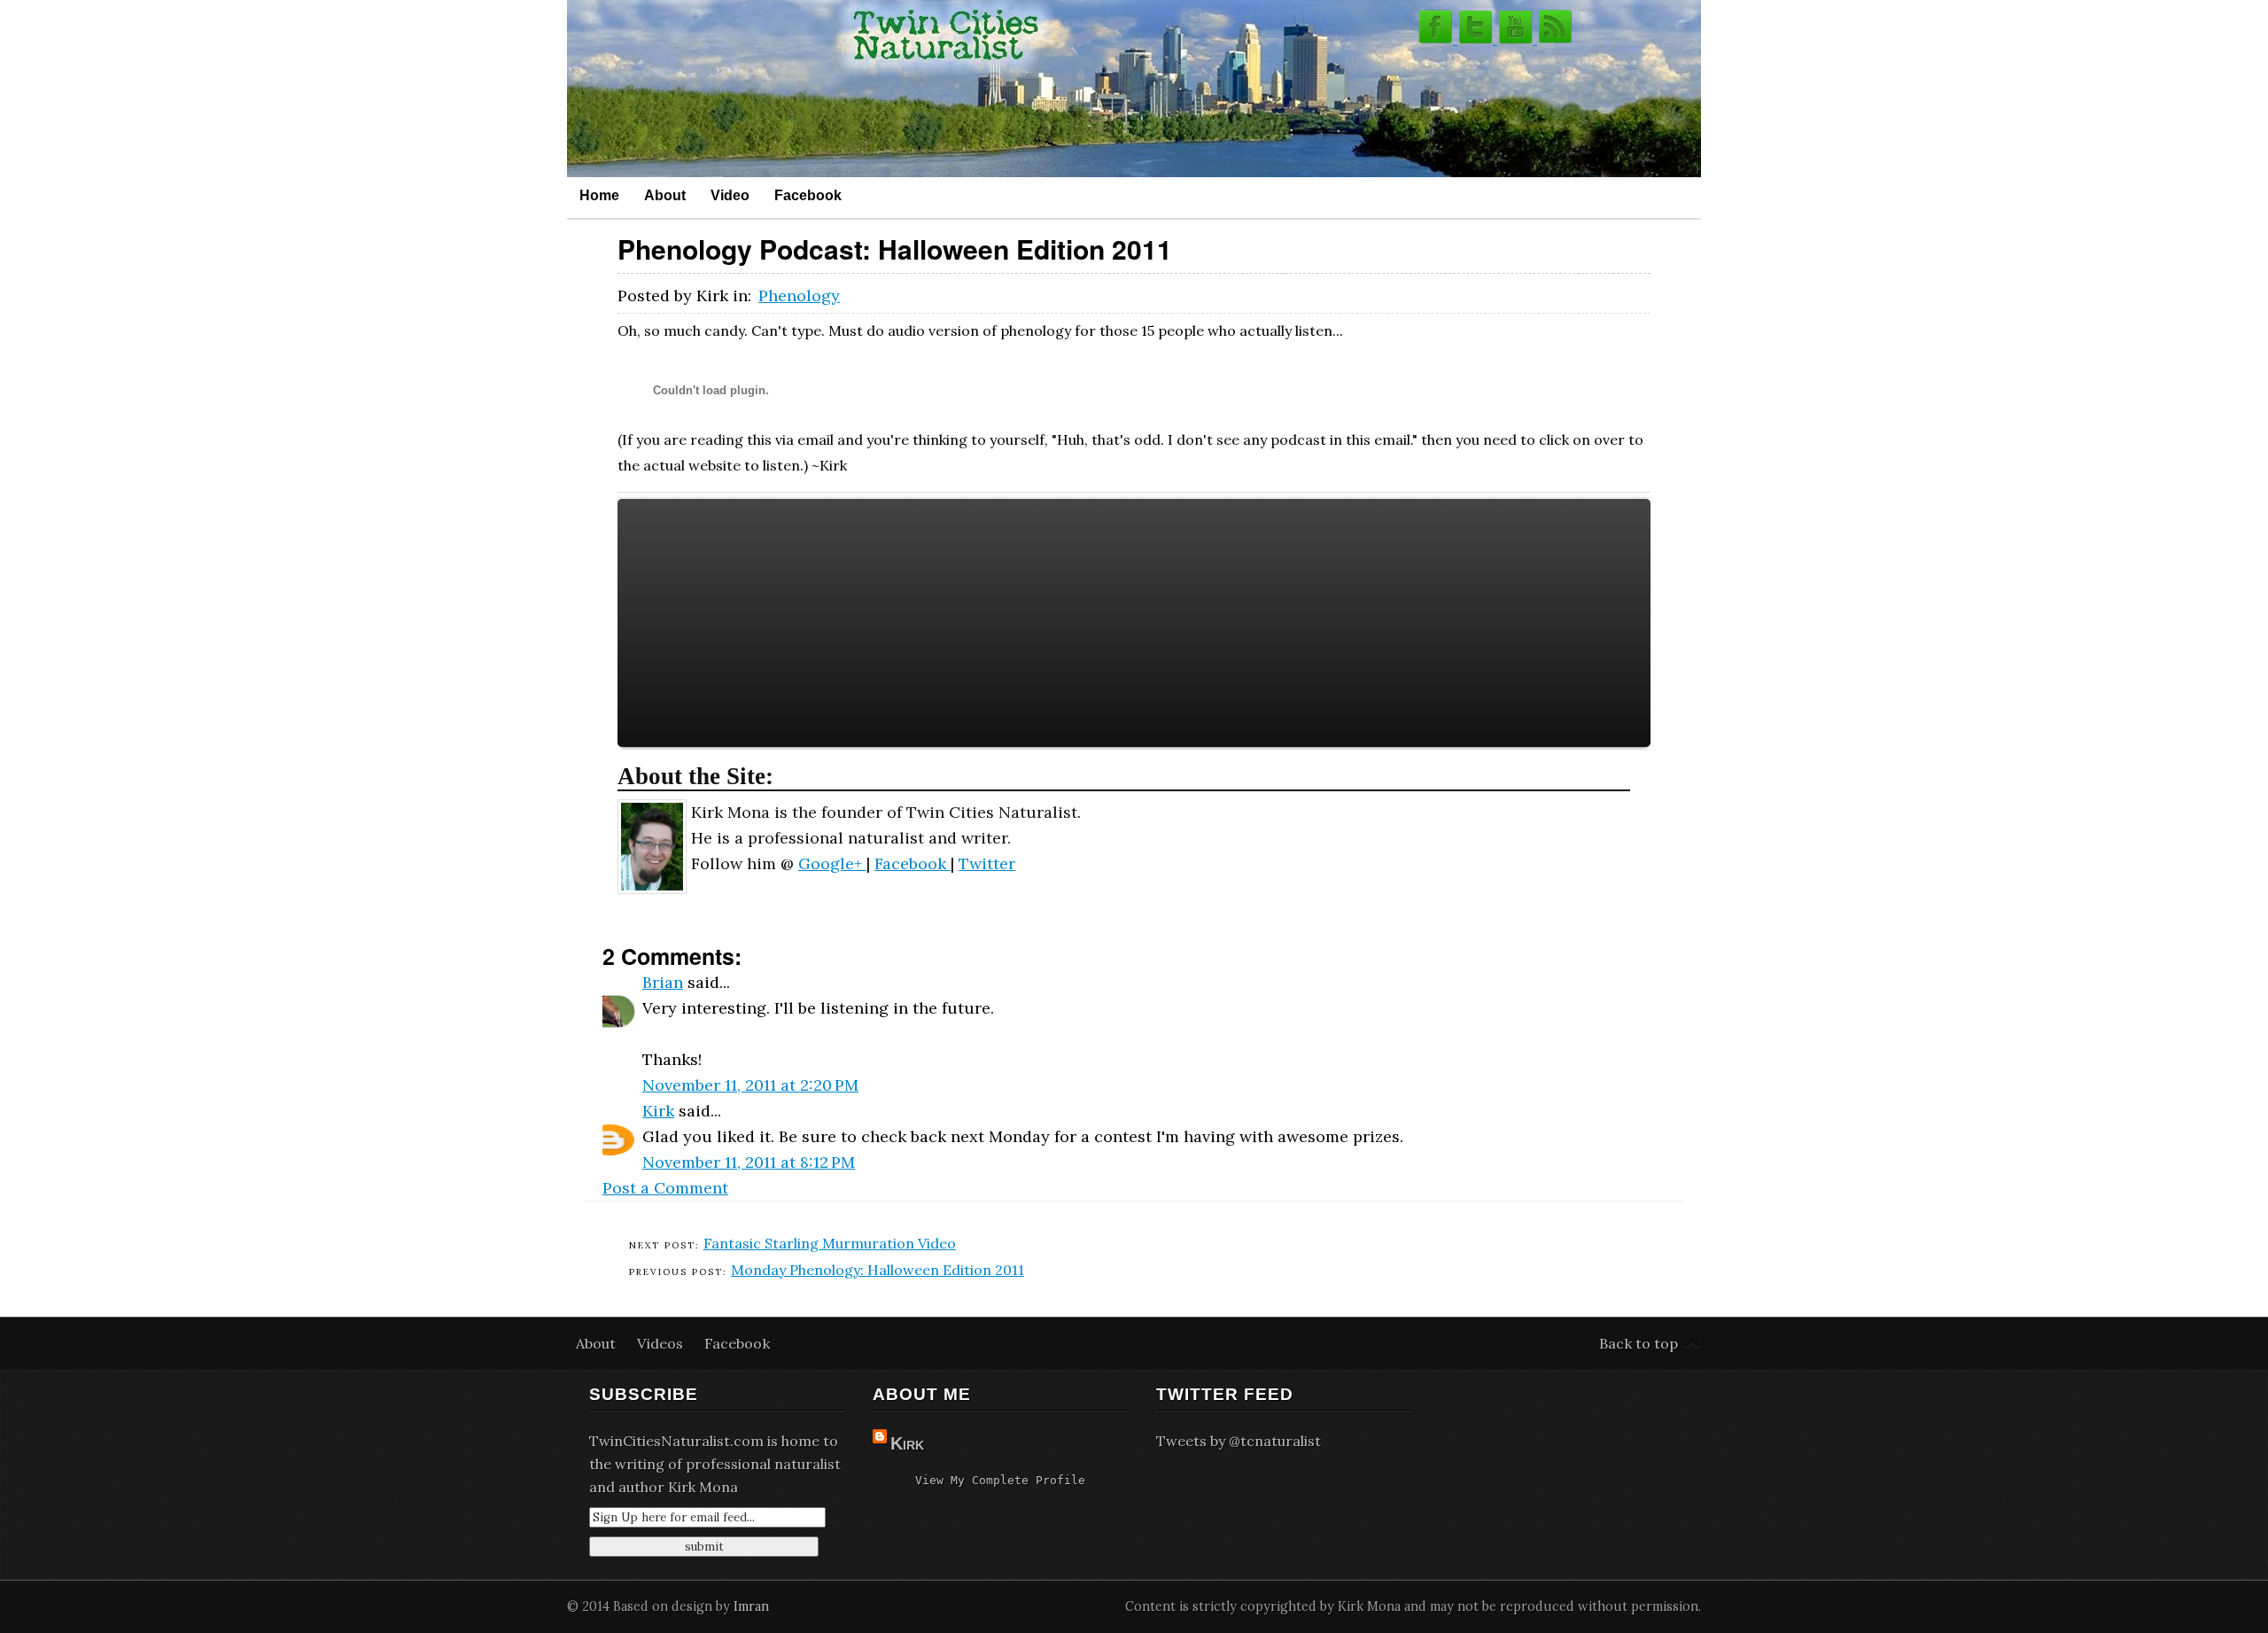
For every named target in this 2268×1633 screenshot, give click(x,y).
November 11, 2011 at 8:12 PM (749, 1162)
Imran (751, 1606)
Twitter (987, 863)
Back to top (1639, 1343)
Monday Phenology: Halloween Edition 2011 (878, 1270)
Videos (662, 1343)
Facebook (808, 195)
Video (730, 195)
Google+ (832, 863)
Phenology (799, 295)
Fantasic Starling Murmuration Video (830, 1243)
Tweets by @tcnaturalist (1239, 1441)
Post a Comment (665, 1188)
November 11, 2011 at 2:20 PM (750, 1085)
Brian (663, 982)
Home (599, 195)
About (665, 195)
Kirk (658, 1111)
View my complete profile (1000, 1480)
